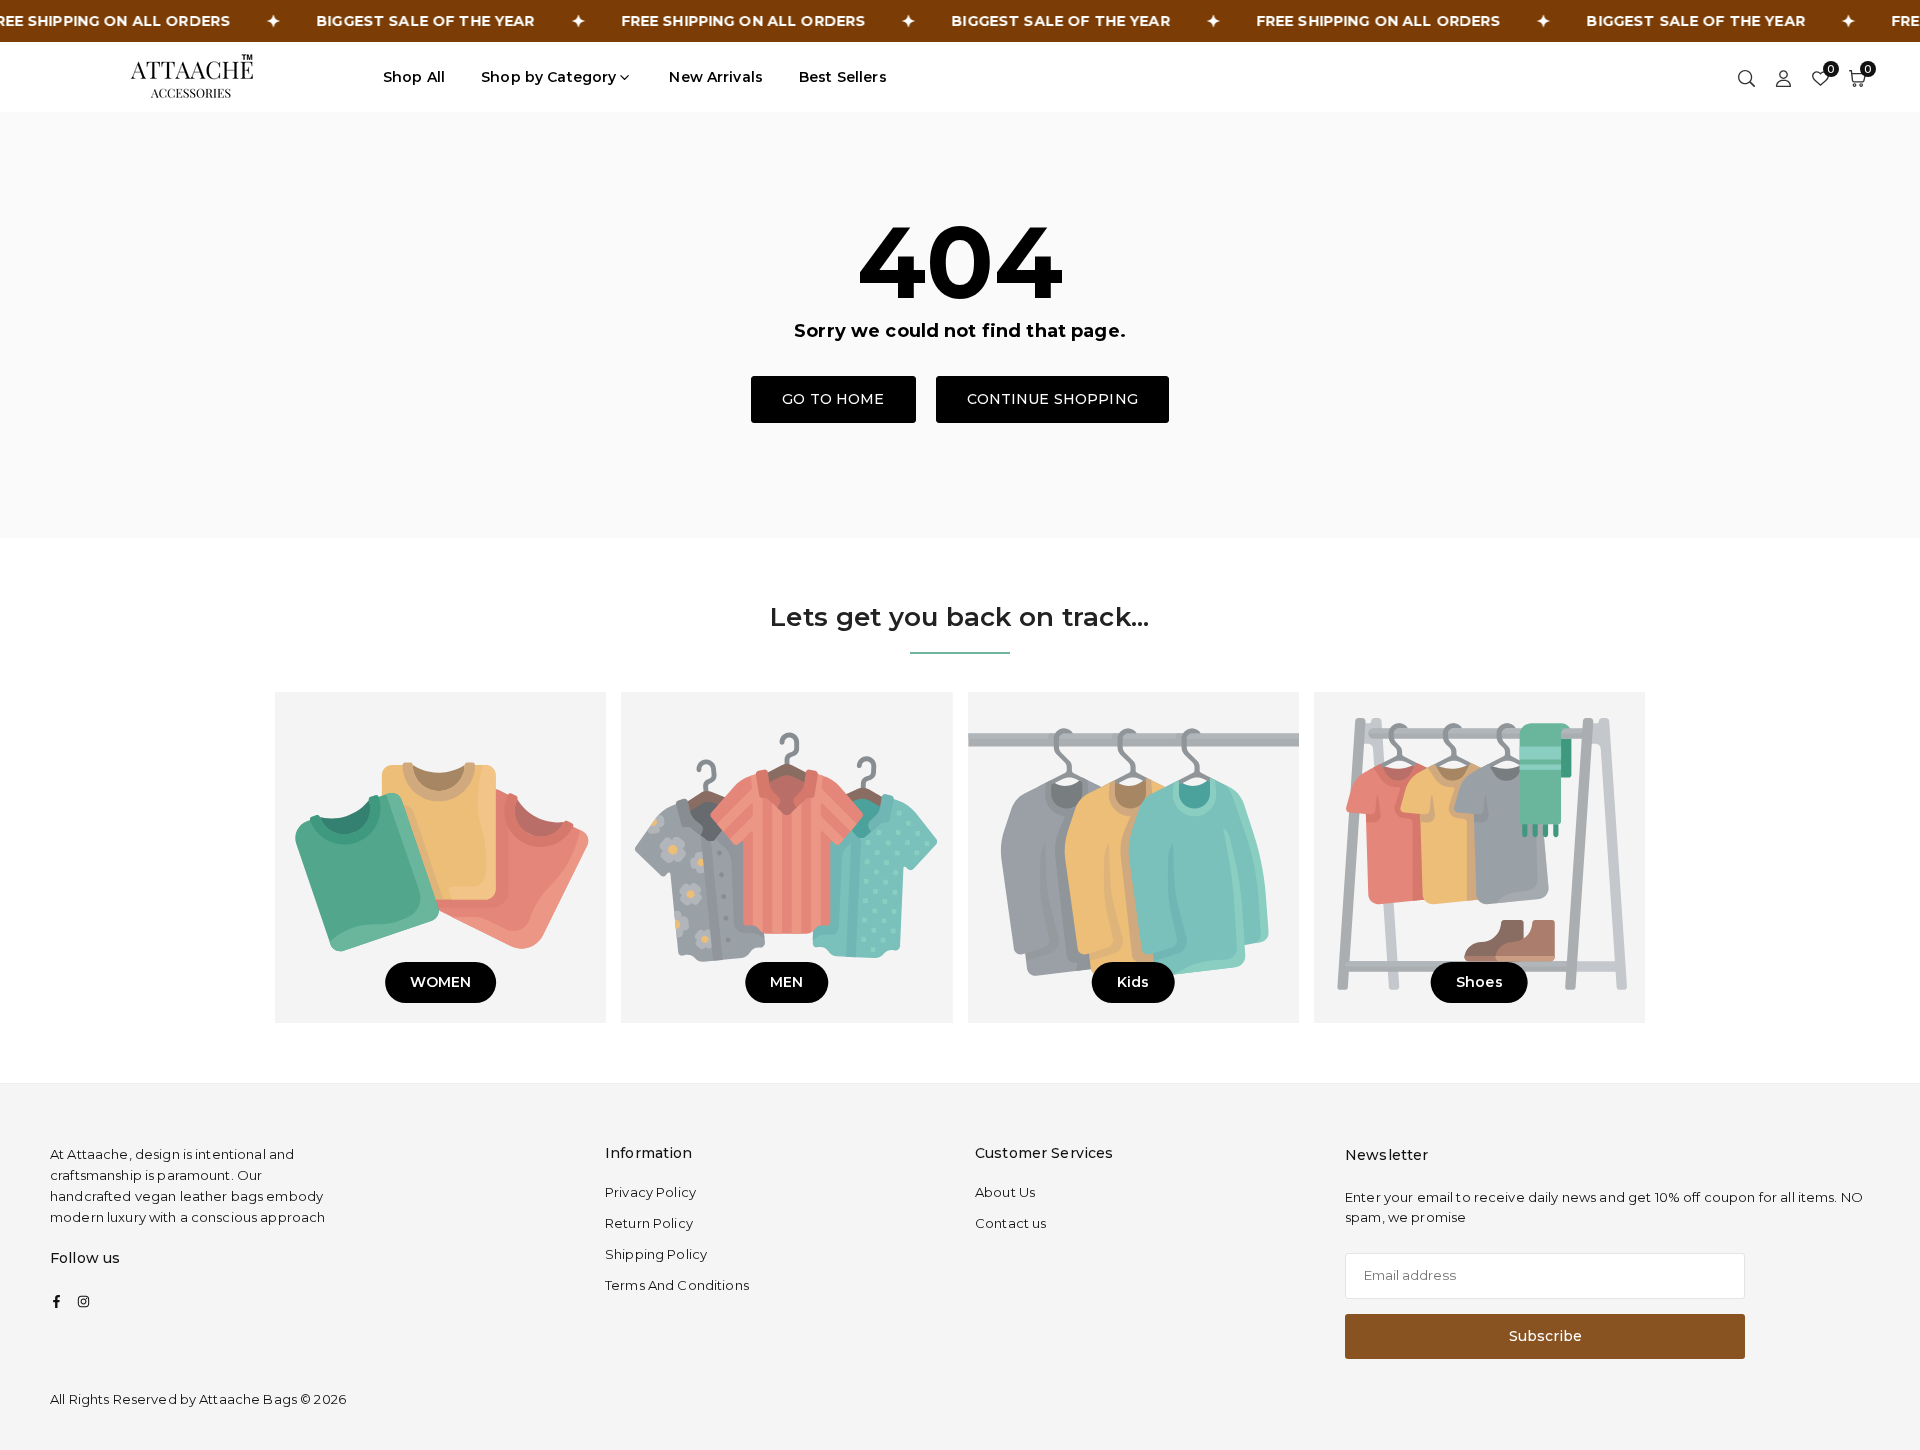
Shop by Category (548, 77)
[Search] (1746, 77)
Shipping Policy (656, 1254)
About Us (1005, 1192)
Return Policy (649, 1223)
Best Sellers (843, 77)
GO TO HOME (833, 399)
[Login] (1783, 77)
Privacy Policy (650, 1192)
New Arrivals (716, 77)
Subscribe (1545, 1336)
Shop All (414, 77)
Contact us (1010, 1223)
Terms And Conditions (677, 1285)
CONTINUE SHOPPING (1052, 399)
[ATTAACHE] (192, 75)
